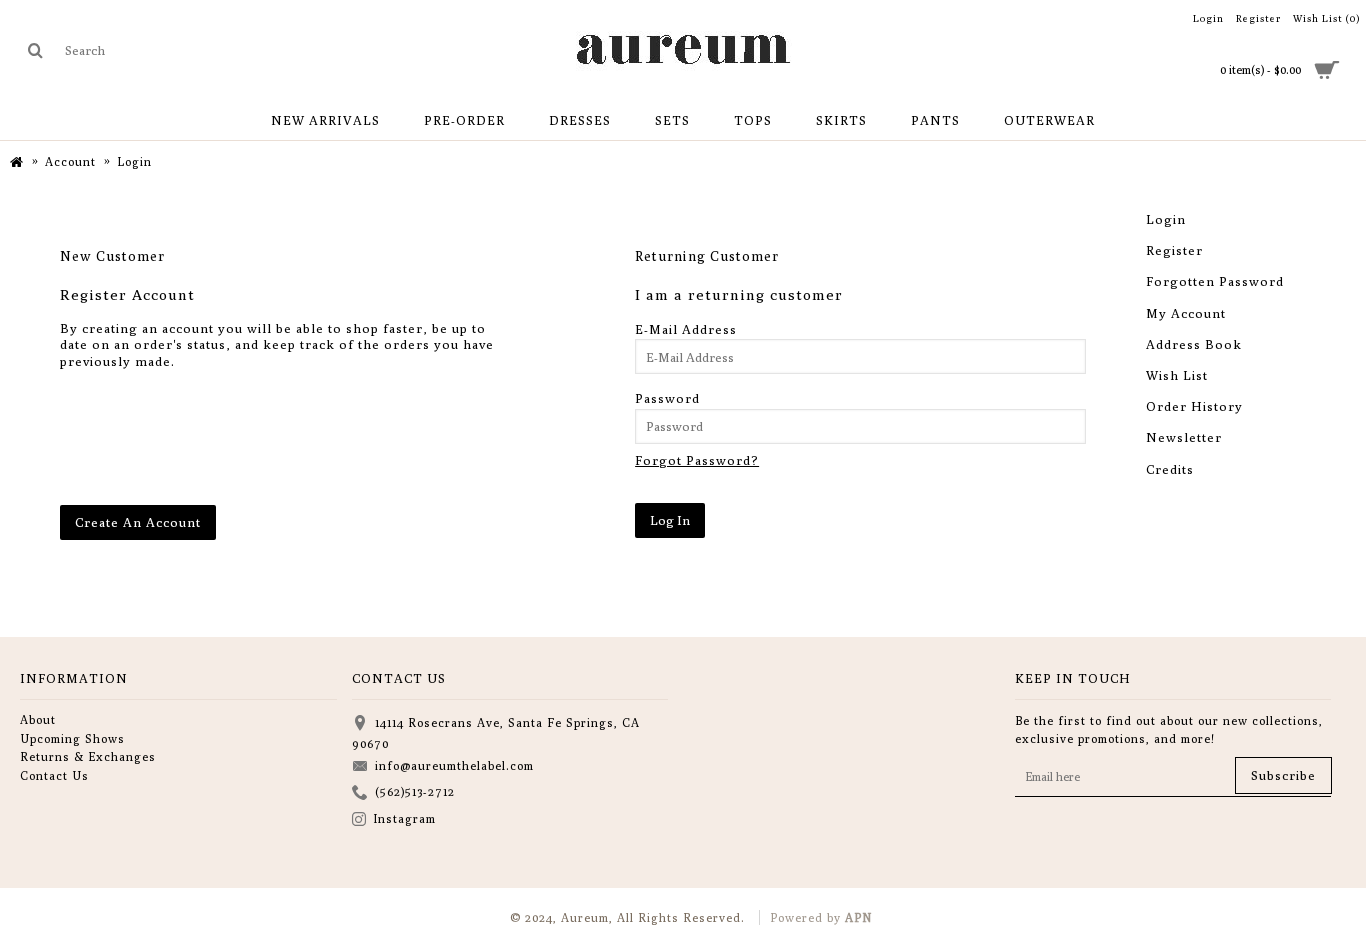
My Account (1186, 313)
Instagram (404, 818)
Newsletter (1184, 437)
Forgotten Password (1215, 281)
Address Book (1194, 344)
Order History (1194, 406)
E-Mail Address (686, 329)
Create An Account (138, 522)
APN (858, 917)
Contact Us (54, 775)
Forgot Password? (697, 460)
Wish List (1177, 375)
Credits (1170, 469)
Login (1166, 219)
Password (667, 398)
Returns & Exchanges (88, 756)
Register (1174, 250)
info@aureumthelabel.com (454, 765)
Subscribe (1283, 775)
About (38, 719)
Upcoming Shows (72, 738)
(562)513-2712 (415, 791)
